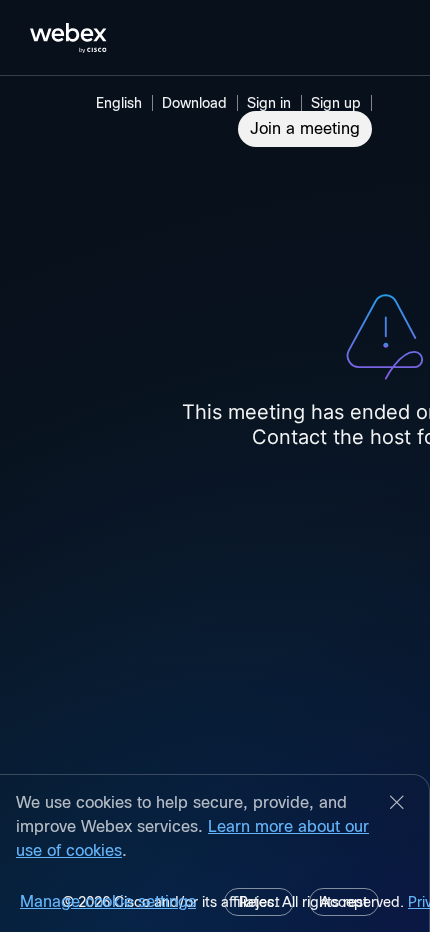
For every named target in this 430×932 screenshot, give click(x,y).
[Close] (397, 804)
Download (194, 103)
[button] (272, 103)
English (119, 103)
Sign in (269, 103)
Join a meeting (305, 128)
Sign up (336, 103)
